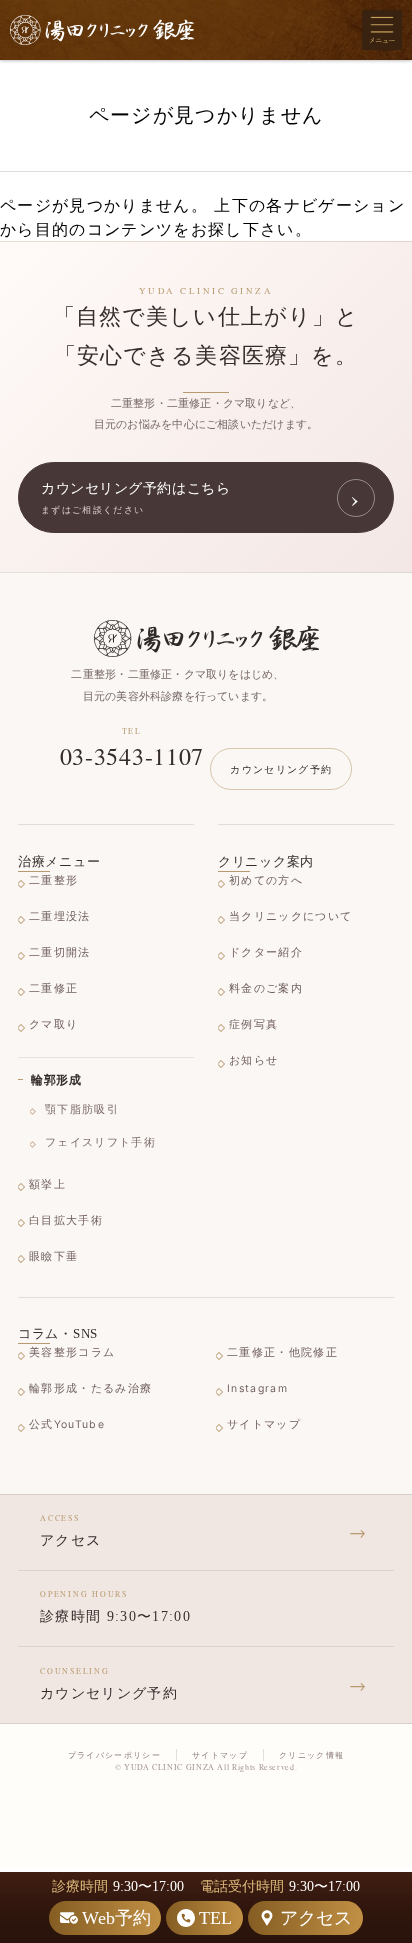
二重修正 (53, 988)
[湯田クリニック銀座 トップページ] (102, 30)
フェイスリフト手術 (100, 1142)
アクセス (316, 1918)
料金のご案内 (266, 988)
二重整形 (53, 880)
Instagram (257, 1388)
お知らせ (253, 1060)
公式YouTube (67, 1424)
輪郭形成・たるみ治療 (90, 1388)
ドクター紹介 (266, 952)
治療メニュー (59, 861)
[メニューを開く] (382, 30)
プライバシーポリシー (114, 1755)
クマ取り (53, 1024)
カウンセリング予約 (281, 769)
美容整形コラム (72, 1352)
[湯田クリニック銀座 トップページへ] (206, 638)
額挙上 (47, 1184)
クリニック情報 (311, 1755)
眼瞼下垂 (53, 1256)
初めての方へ (266, 880)
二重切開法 (60, 952)
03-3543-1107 (132, 756)
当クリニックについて (290, 916)
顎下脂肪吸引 (82, 1109)
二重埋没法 (60, 916)
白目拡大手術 (66, 1220)
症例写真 (253, 1024)
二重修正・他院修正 (282, 1352)
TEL (215, 1918)
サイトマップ (264, 1424)
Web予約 (116, 1918)
